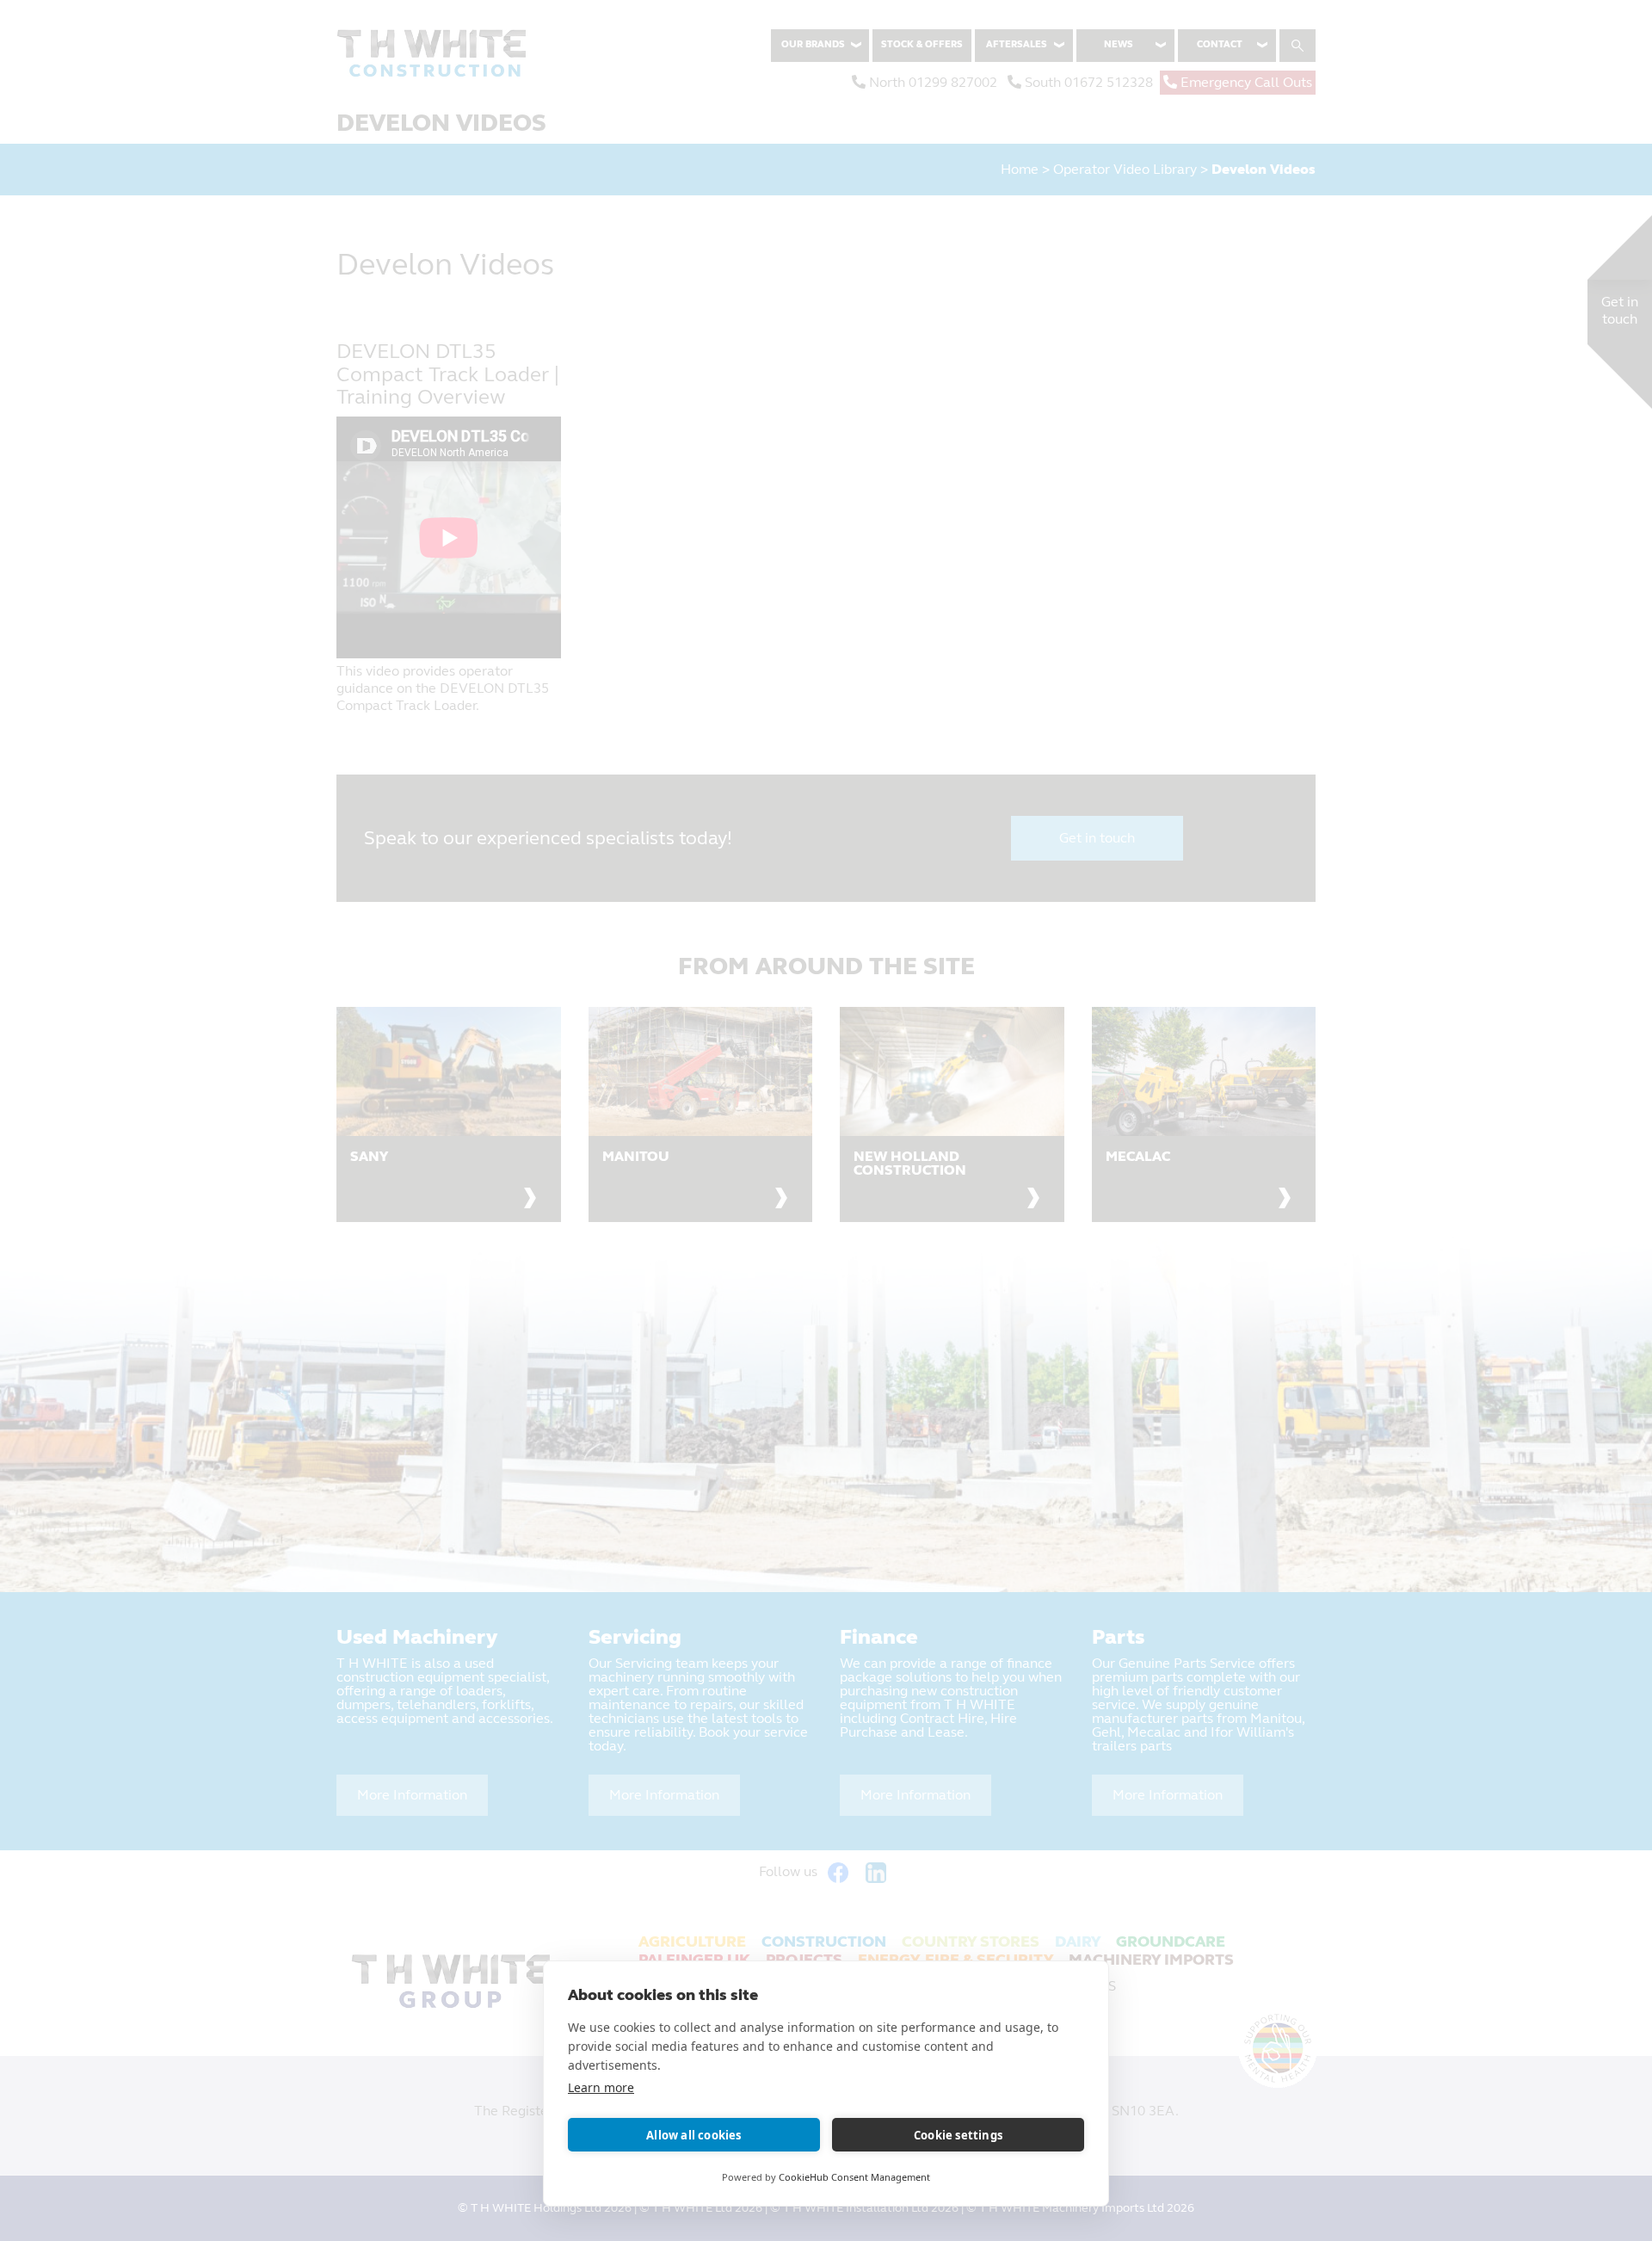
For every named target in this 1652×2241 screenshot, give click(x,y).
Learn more (601, 2087)
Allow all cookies (693, 2135)
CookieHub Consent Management (854, 2177)
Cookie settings (958, 2135)
